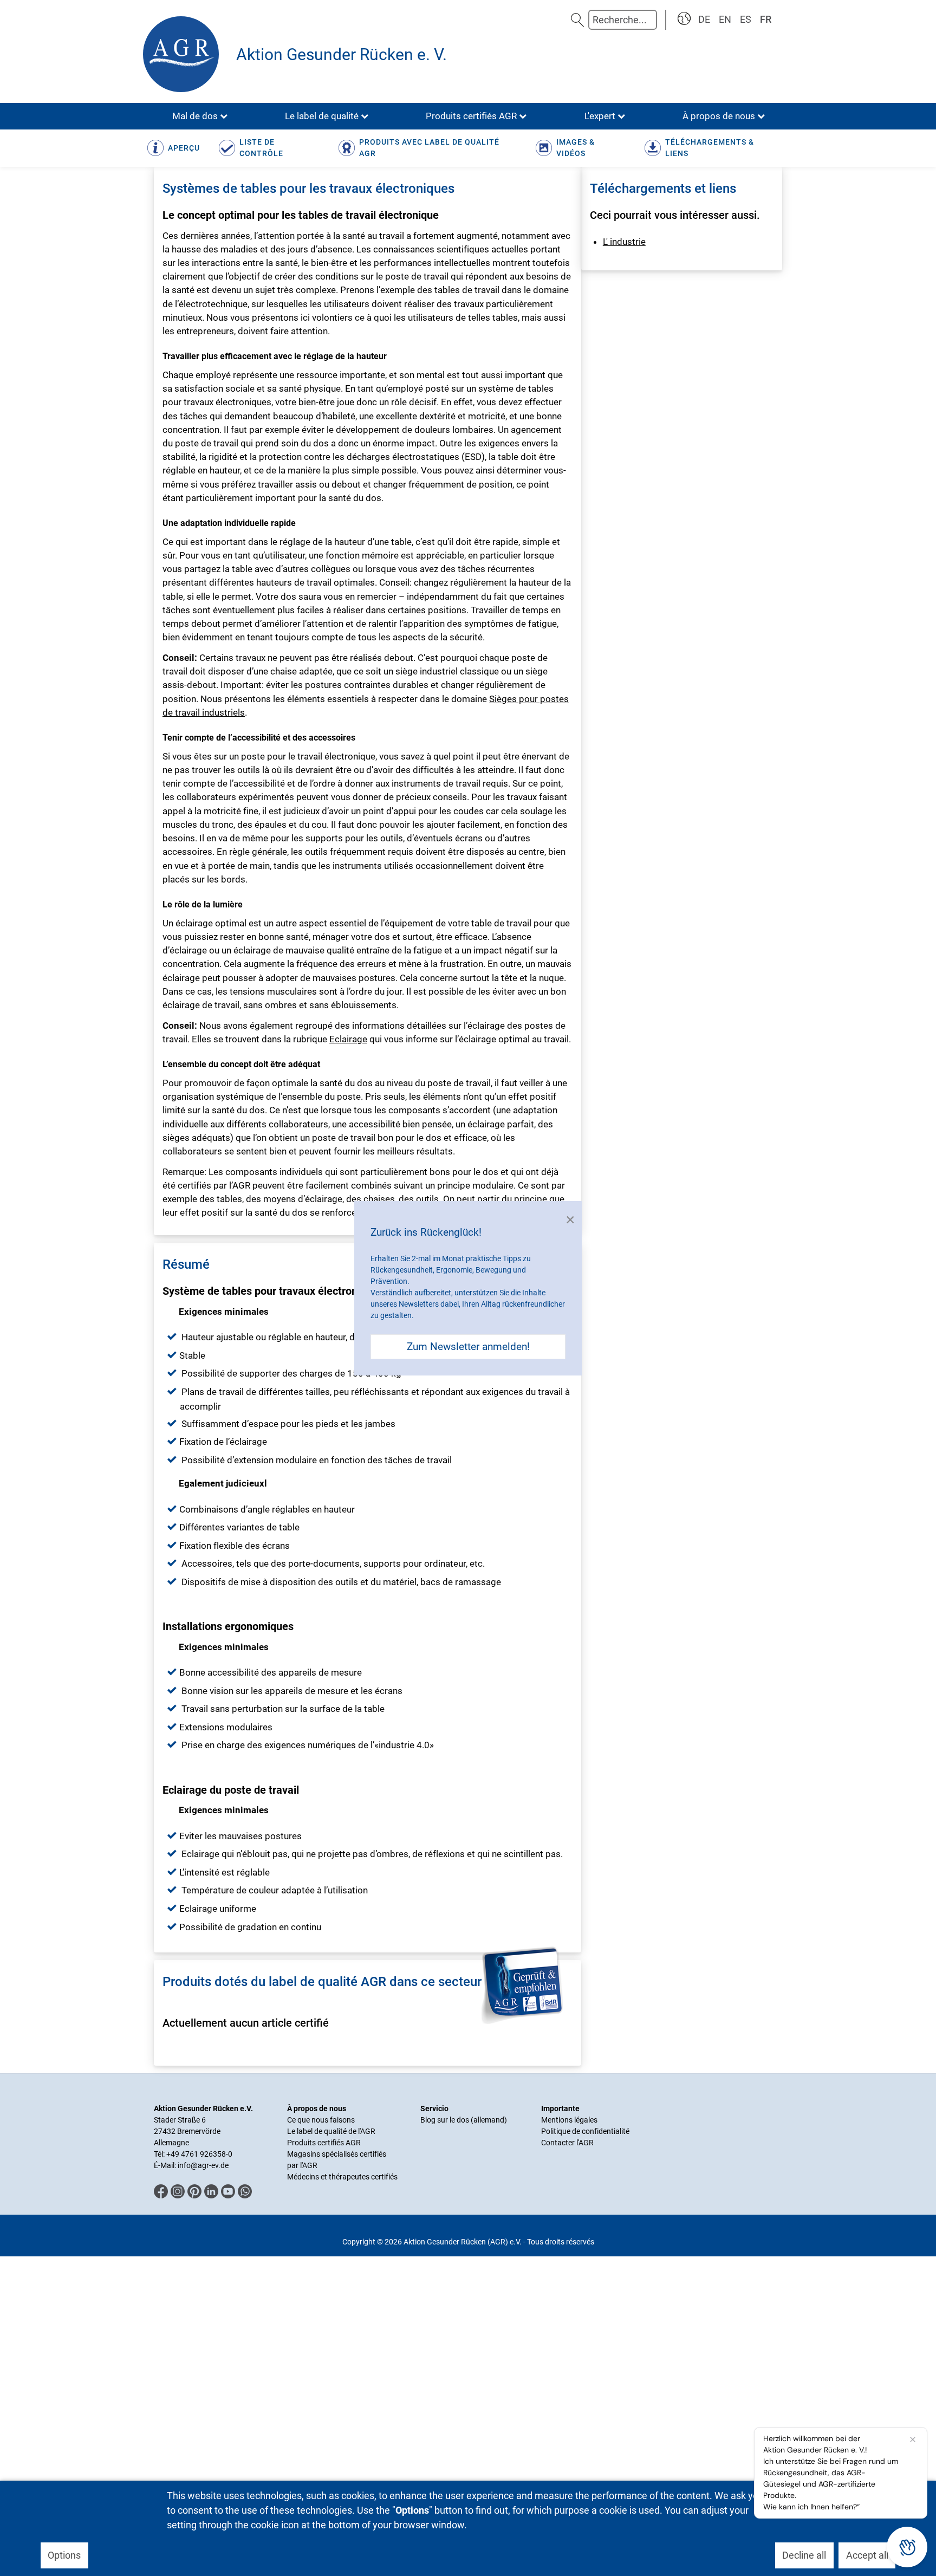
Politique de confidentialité (585, 2131)
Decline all (804, 2555)
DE (704, 19)
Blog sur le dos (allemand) (464, 2120)
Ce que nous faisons (321, 2120)
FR (766, 19)
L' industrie (624, 242)
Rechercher (577, 20)
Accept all (867, 2555)
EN (725, 19)
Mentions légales (569, 2120)
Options (64, 2555)
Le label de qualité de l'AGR (331, 2131)
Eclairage (348, 1039)
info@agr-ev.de (203, 2165)
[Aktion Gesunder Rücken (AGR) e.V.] (184, 54)
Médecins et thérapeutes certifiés (342, 2177)
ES (746, 19)
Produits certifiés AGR (324, 2143)
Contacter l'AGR (567, 2143)
